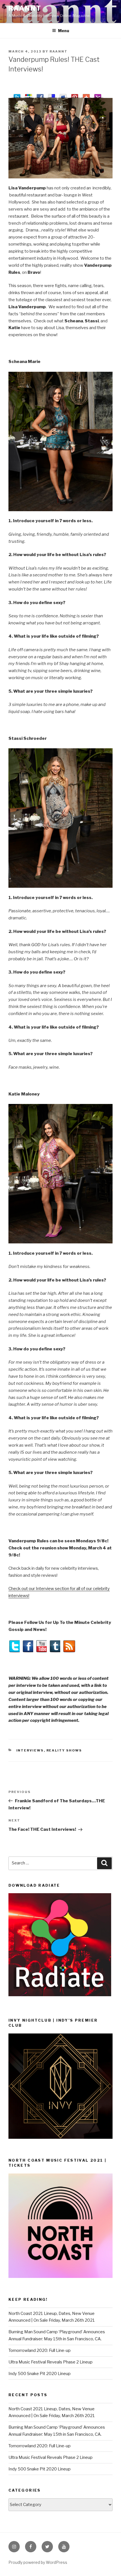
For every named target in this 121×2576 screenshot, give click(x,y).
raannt (25, 8)
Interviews (30, 1750)
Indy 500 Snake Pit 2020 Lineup (40, 2374)
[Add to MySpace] (63, 95)
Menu (64, 31)
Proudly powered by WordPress (38, 2562)
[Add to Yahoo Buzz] (98, 95)
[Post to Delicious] (52, 95)
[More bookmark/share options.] (86, 95)
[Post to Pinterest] (75, 95)
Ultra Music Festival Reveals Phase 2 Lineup (51, 2362)
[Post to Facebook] (40, 95)
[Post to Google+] (29, 95)
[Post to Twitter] (17, 95)
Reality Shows (64, 1750)
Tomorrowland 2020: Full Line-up (40, 2350)
